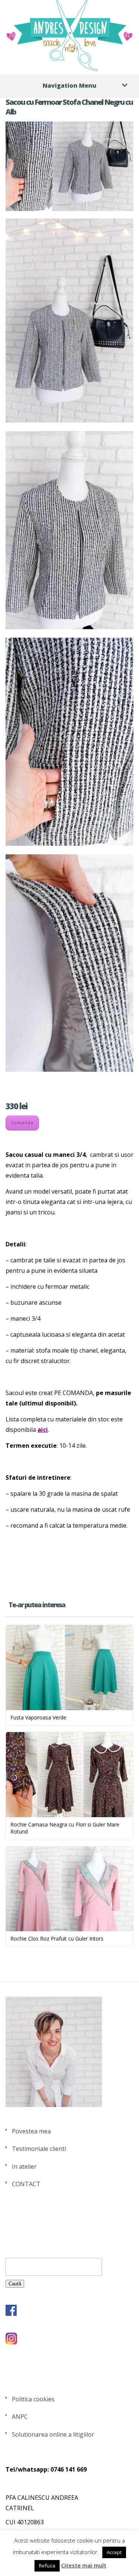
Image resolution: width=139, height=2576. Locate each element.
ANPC (20, 2417)
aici (43, 1430)
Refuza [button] (47, 2566)
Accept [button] (114, 2552)
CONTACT (26, 2184)
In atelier (24, 2166)
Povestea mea (31, 2131)
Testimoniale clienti (39, 2149)
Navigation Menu (69, 85)
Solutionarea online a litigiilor (53, 2434)
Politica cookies (33, 2399)
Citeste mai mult (84, 2565)
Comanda (22, 1123)
